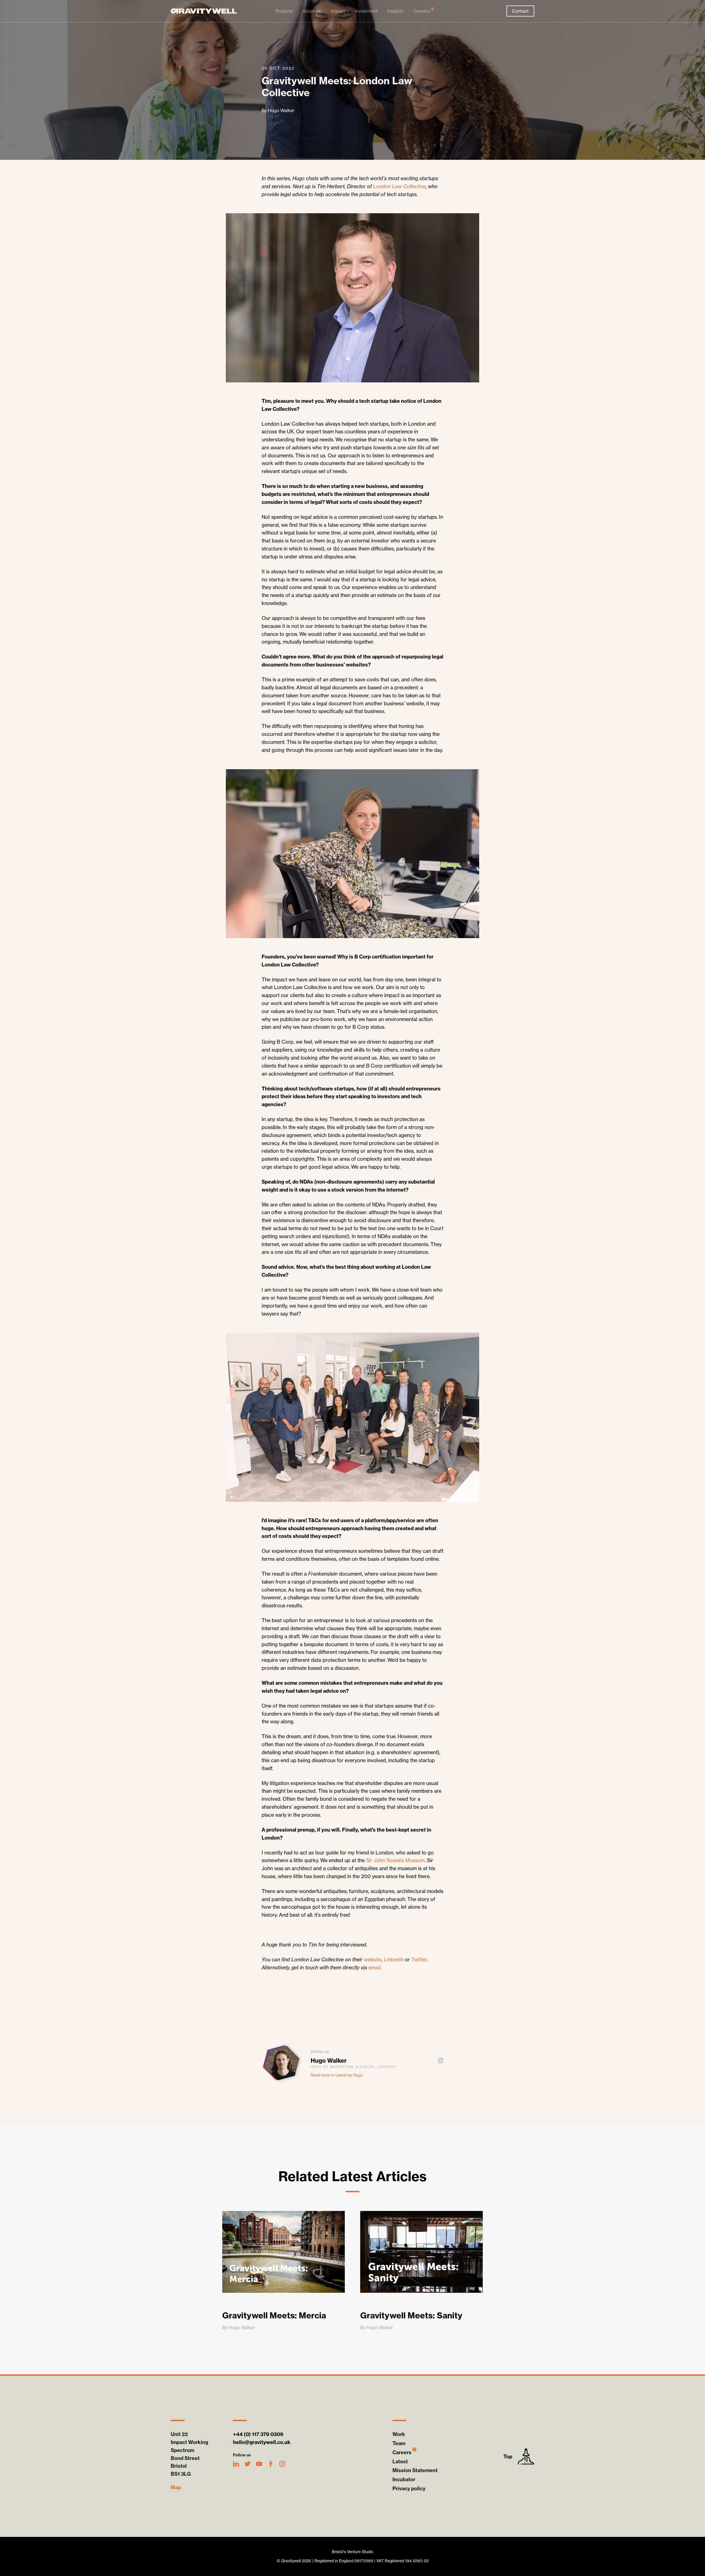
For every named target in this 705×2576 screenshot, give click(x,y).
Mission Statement (415, 2470)
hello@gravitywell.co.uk (262, 2442)
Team (399, 2443)
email (374, 1968)
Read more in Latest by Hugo (337, 2075)
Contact (520, 11)
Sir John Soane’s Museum (395, 1860)
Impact (338, 11)
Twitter (419, 1960)
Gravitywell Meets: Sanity (411, 2315)
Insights (395, 11)
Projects (284, 11)
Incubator (404, 2479)
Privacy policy (409, 2489)
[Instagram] (441, 2061)
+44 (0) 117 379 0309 (258, 2434)
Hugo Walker (329, 2061)
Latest (400, 2462)
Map (176, 2488)
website (373, 1960)
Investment (366, 11)
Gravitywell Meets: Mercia (274, 2315)
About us (312, 11)
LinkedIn (394, 1960)
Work (399, 2434)
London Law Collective (399, 186)
